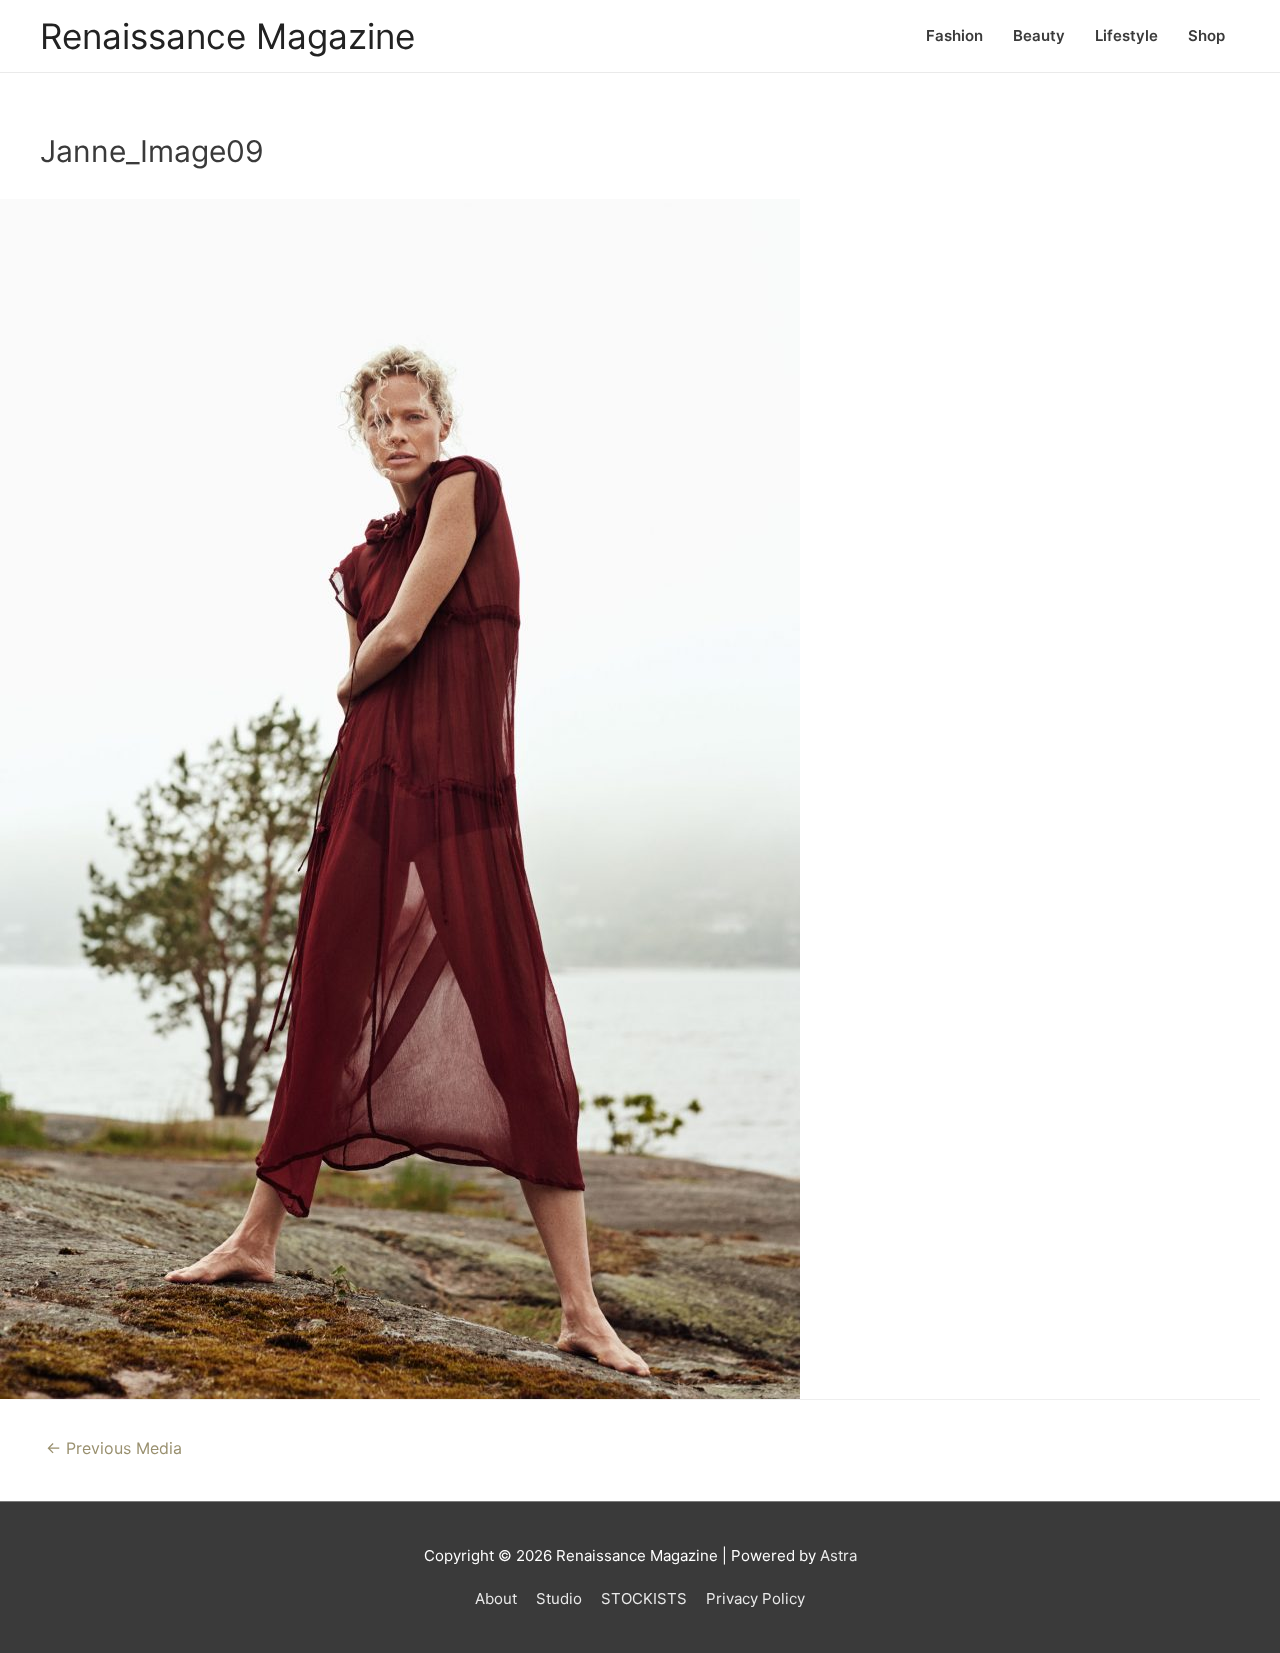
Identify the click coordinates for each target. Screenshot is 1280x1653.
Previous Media (114, 1448)
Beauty (1039, 35)
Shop (1206, 35)
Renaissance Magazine (227, 36)
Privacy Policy (755, 1598)
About (496, 1598)
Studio (559, 1598)
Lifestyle (1126, 35)
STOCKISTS (644, 1598)
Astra (838, 1555)
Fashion (954, 35)
